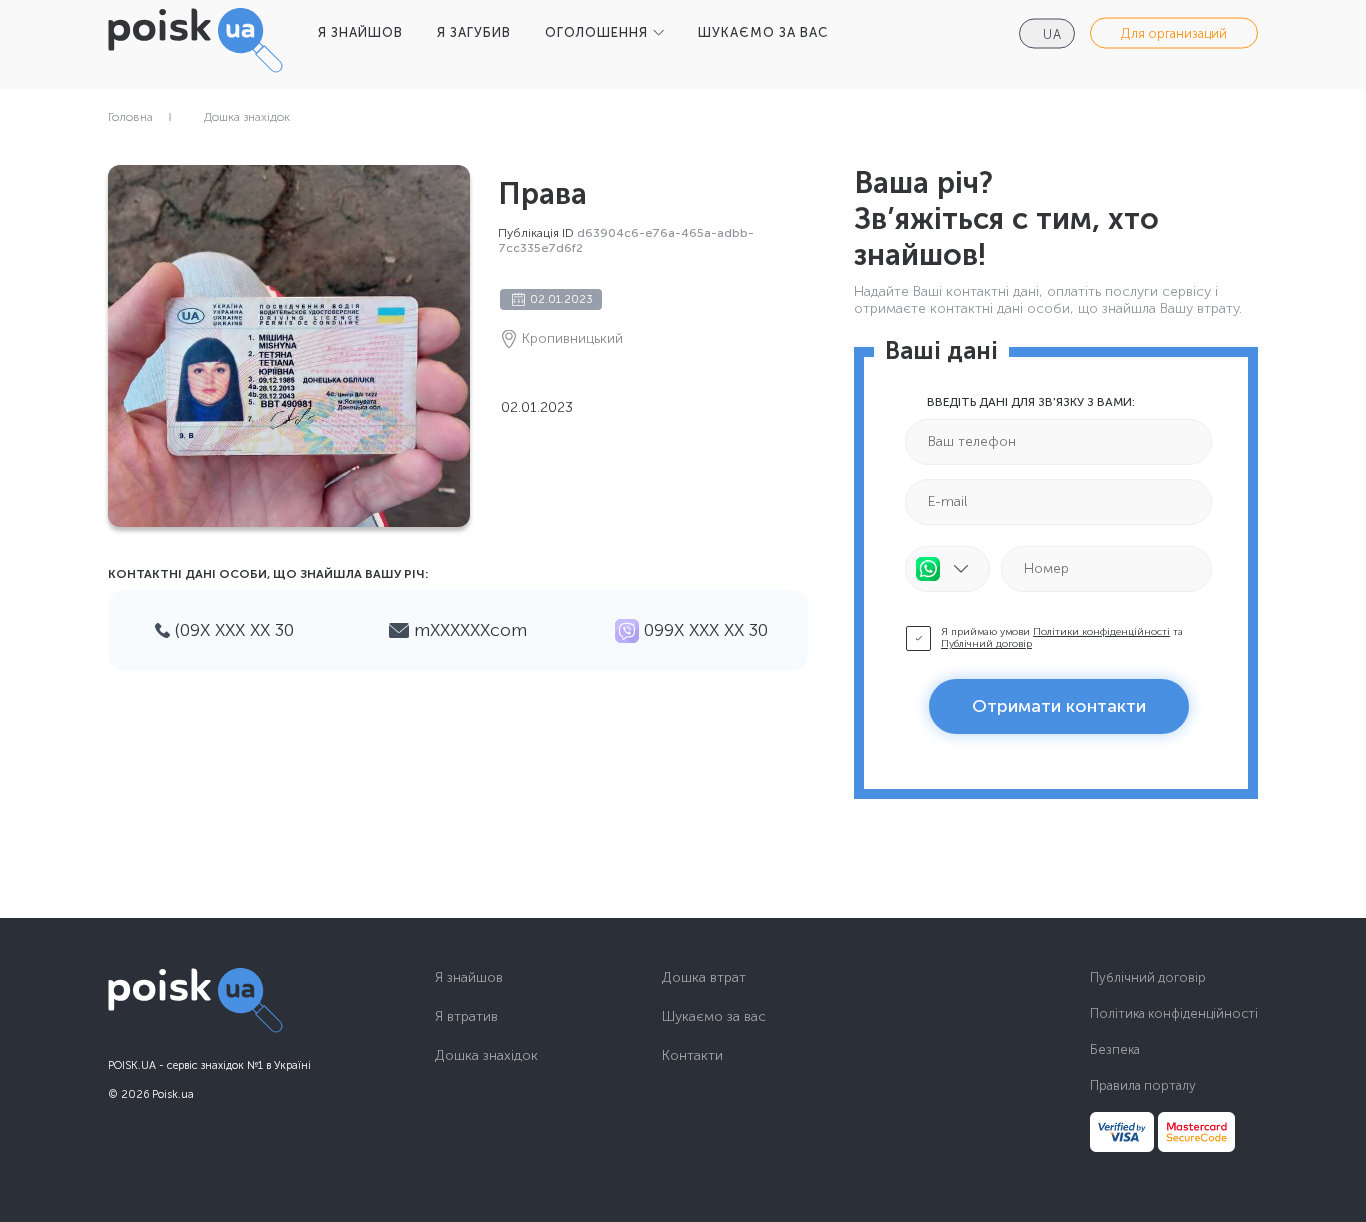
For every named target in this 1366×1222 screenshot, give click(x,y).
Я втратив (466, 1017)
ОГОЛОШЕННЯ (596, 32)
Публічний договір (986, 644)
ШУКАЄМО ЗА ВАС (763, 32)
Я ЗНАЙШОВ (360, 32)
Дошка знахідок (247, 117)
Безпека (1115, 1049)
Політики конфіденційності (1101, 632)
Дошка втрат (704, 978)
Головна (130, 117)
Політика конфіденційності (1174, 1013)
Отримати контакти (1059, 706)
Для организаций (1174, 33)
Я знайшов (469, 978)
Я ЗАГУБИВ (474, 32)
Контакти (692, 1056)
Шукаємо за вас (714, 1017)
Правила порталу (1143, 1085)
